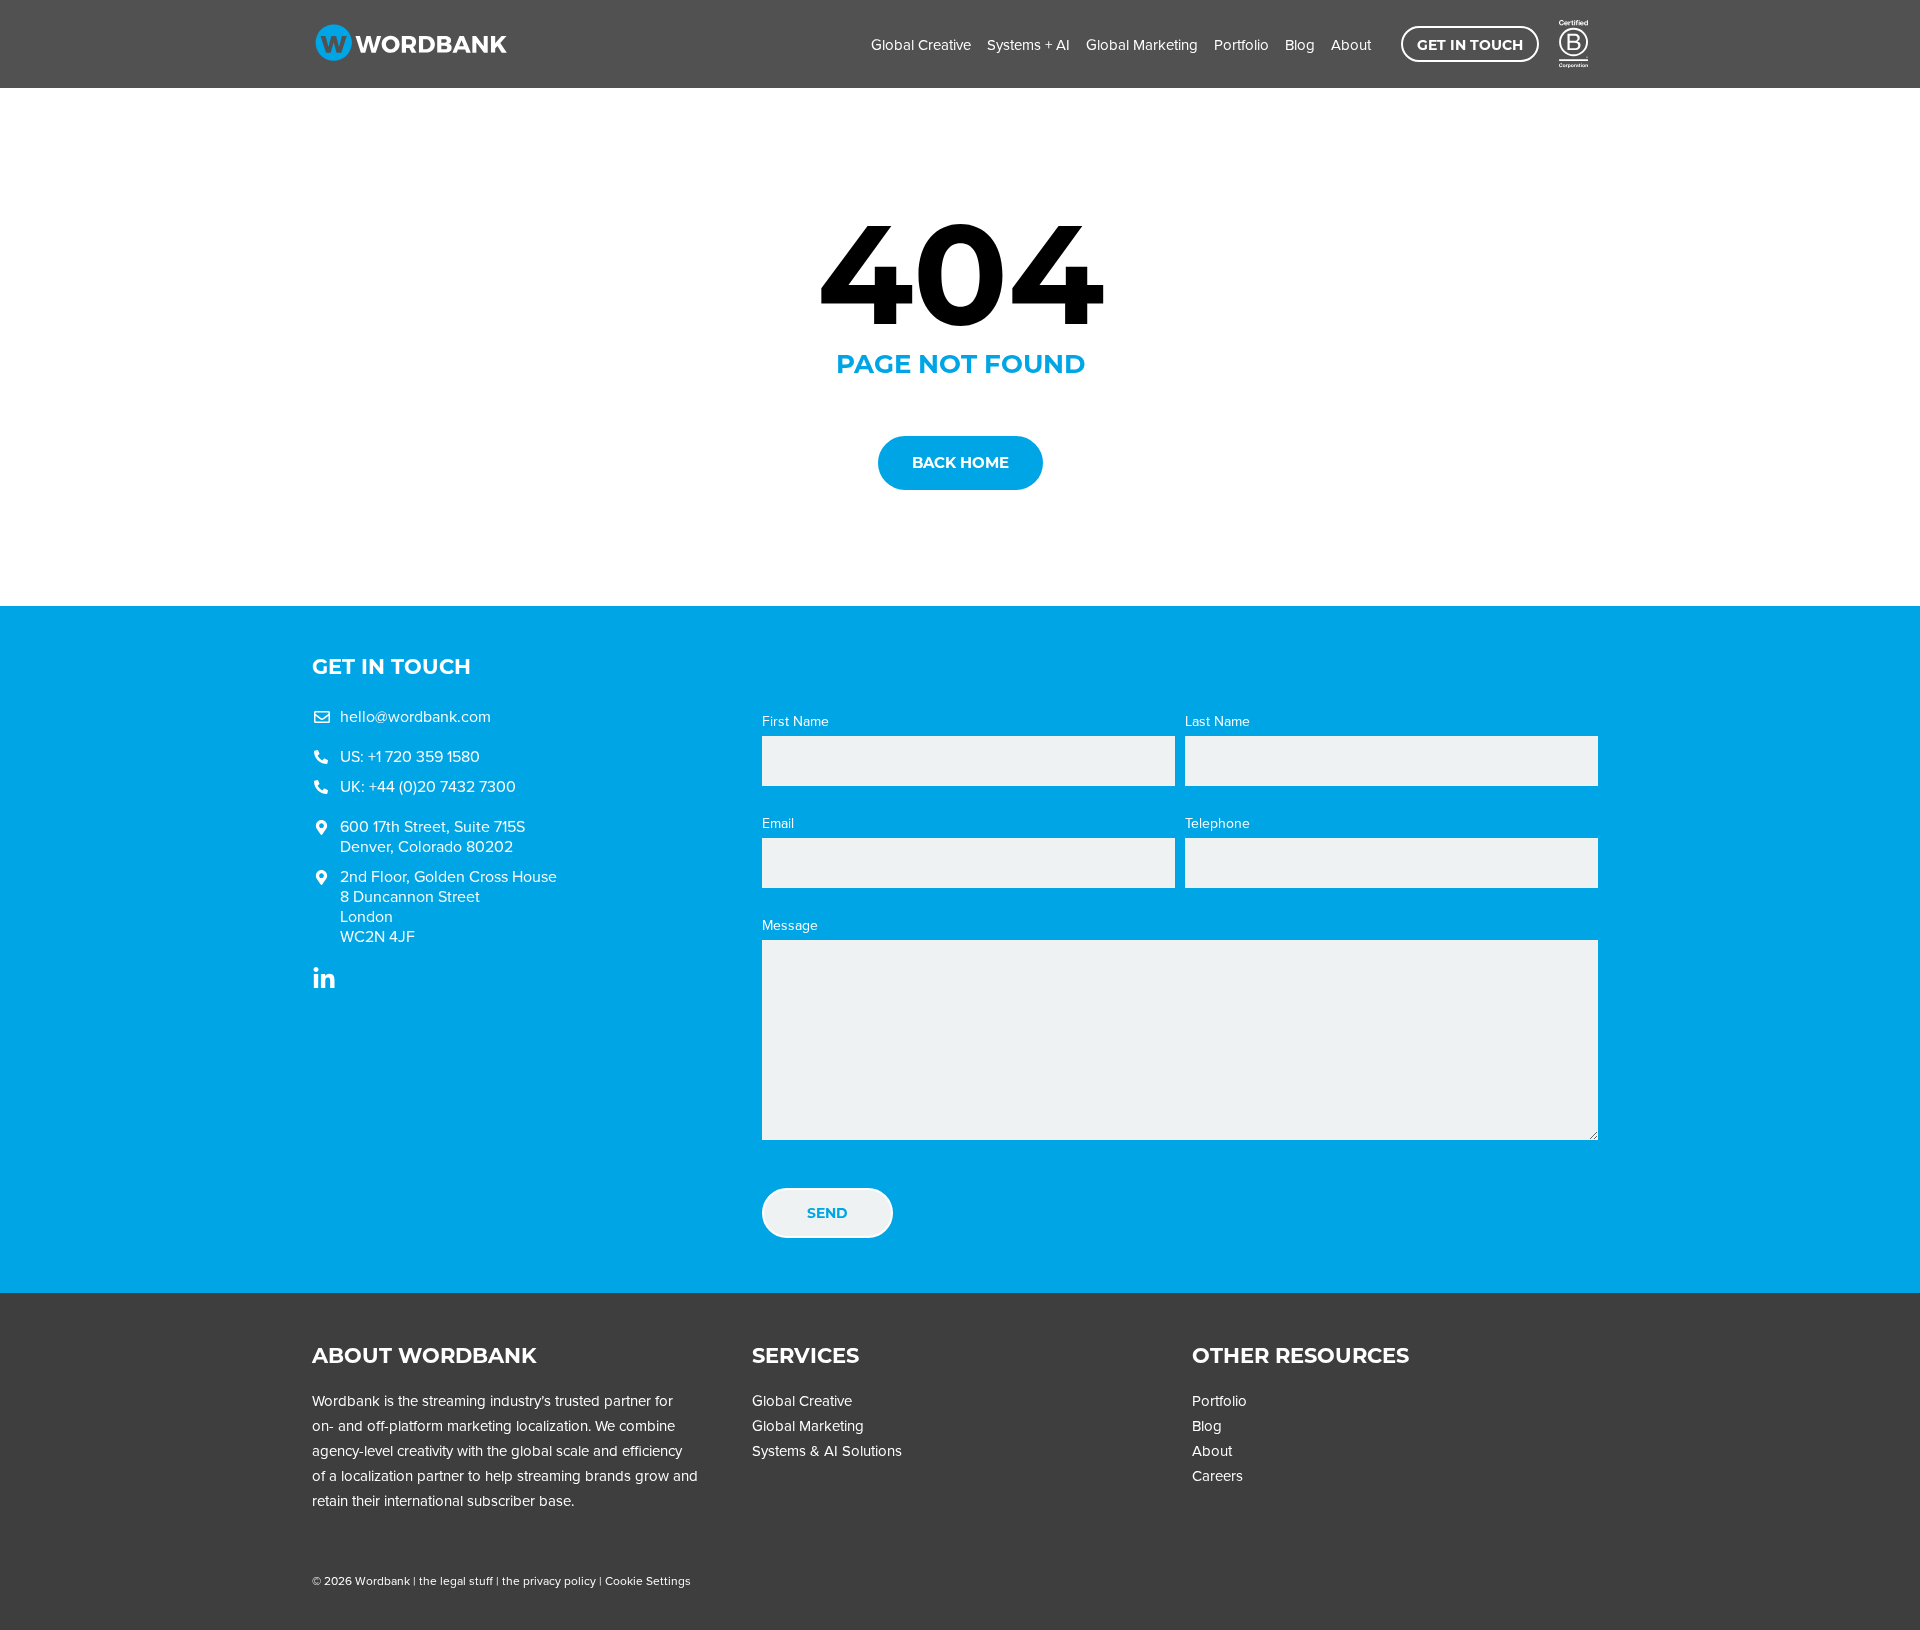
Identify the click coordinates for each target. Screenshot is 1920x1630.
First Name (795, 722)
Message (790, 926)
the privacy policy (549, 1581)
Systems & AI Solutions (827, 1451)
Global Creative (921, 45)
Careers (1217, 1476)
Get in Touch (1470, 45)
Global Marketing (1142, 45)
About (1351, 45)
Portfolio (1241, 45)
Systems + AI (1028, 45)
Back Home (960, 462)
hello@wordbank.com (415, 716)
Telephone (1217, 824)
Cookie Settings (648, 1581)
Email (778, 824)
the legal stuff (456, 1581)
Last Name (1217, 722)
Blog (1300, 45)
